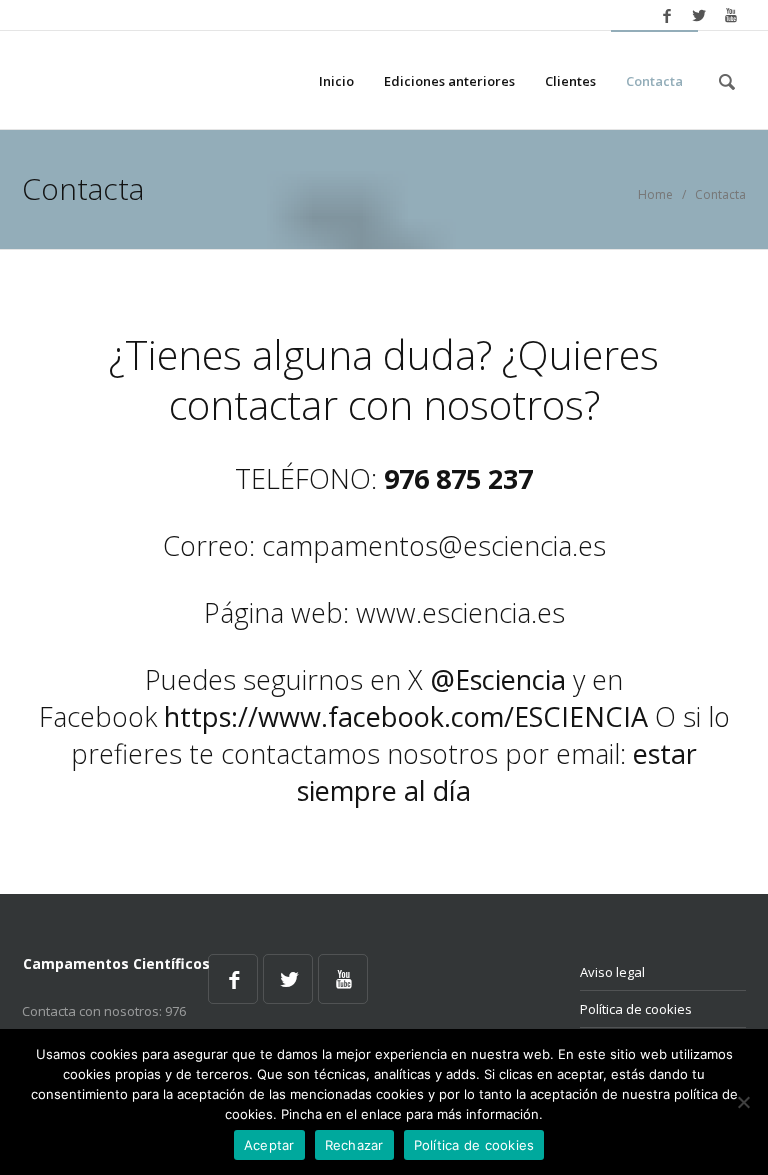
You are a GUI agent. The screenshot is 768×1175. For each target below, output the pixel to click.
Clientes (570, 81)
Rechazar (354, 1145)
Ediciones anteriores (449, 81)
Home (655, 194)
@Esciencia (498, 679)
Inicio (336, 81)
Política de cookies (636, 1009)
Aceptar (269, 1145)
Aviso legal (612, 972)
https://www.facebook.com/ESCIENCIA (406, 716)
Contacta (654, 81)
